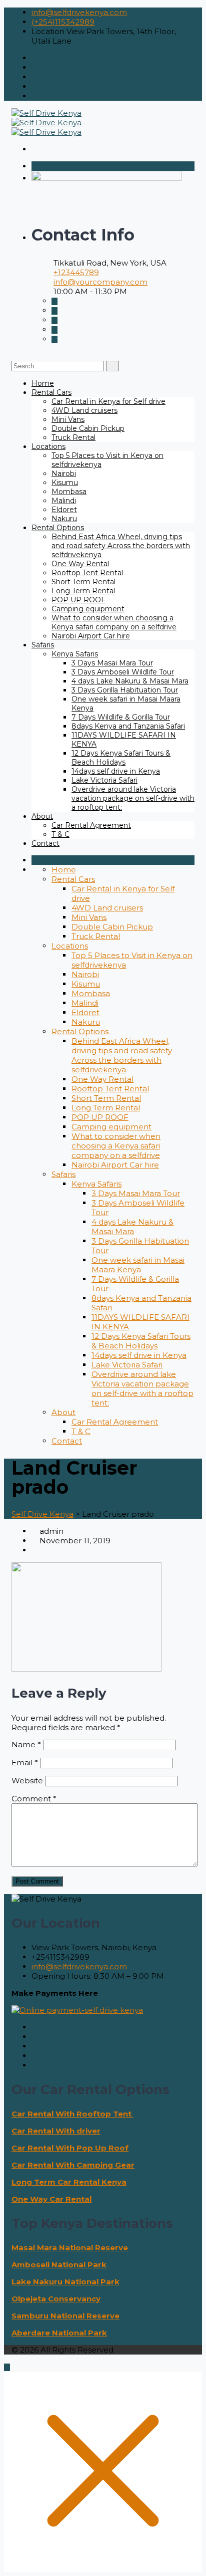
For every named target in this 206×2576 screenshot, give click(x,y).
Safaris (43, 645)
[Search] (112, 366)
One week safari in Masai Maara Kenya (138, 1265)
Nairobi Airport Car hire (91, 636)
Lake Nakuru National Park (65, 2282)
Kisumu (65, 483)
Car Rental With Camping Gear (73, 2165)
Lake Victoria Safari (104, 780)
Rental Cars (51, 392)
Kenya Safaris (75, 654)
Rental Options (58, 528)
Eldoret (64, 510)
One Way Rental (80, 564)
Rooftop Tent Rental (87, 573)
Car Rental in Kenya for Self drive (108, 401)
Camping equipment (88, 609)
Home (43, 383)
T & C (60, 834)
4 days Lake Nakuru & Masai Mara (130, 681)
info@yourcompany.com (100, 282)
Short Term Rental (83, 582)
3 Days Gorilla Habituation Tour (125, 690)
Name (26, 1744)
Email (25, 1763)
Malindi (64, 501)
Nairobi (64, 474)
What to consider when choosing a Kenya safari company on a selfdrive (114, 622)
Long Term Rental (83, 591)
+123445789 (76, 272)
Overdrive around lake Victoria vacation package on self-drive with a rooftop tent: (133, 798)
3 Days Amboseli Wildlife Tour (123, 672)
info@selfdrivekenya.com (79, 12)
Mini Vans (68, 419)
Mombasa (69, 492)
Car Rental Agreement (91, 825)
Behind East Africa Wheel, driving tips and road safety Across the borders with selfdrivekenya (121, 546)
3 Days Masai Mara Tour (112, 663)
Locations (48, 446)
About (42, 816)
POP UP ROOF (78, 600)
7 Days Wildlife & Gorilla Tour (121, 717)
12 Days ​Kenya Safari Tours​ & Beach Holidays (121, 758)
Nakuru (64, 519)
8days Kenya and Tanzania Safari (128, 726)
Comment (34, 1799)
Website (27, 1781)
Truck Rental (73, 437)
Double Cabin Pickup (88, 428)
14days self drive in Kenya (116, 771)
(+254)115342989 (63, 22)
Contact (45, 843)
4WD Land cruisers (84, 410)
